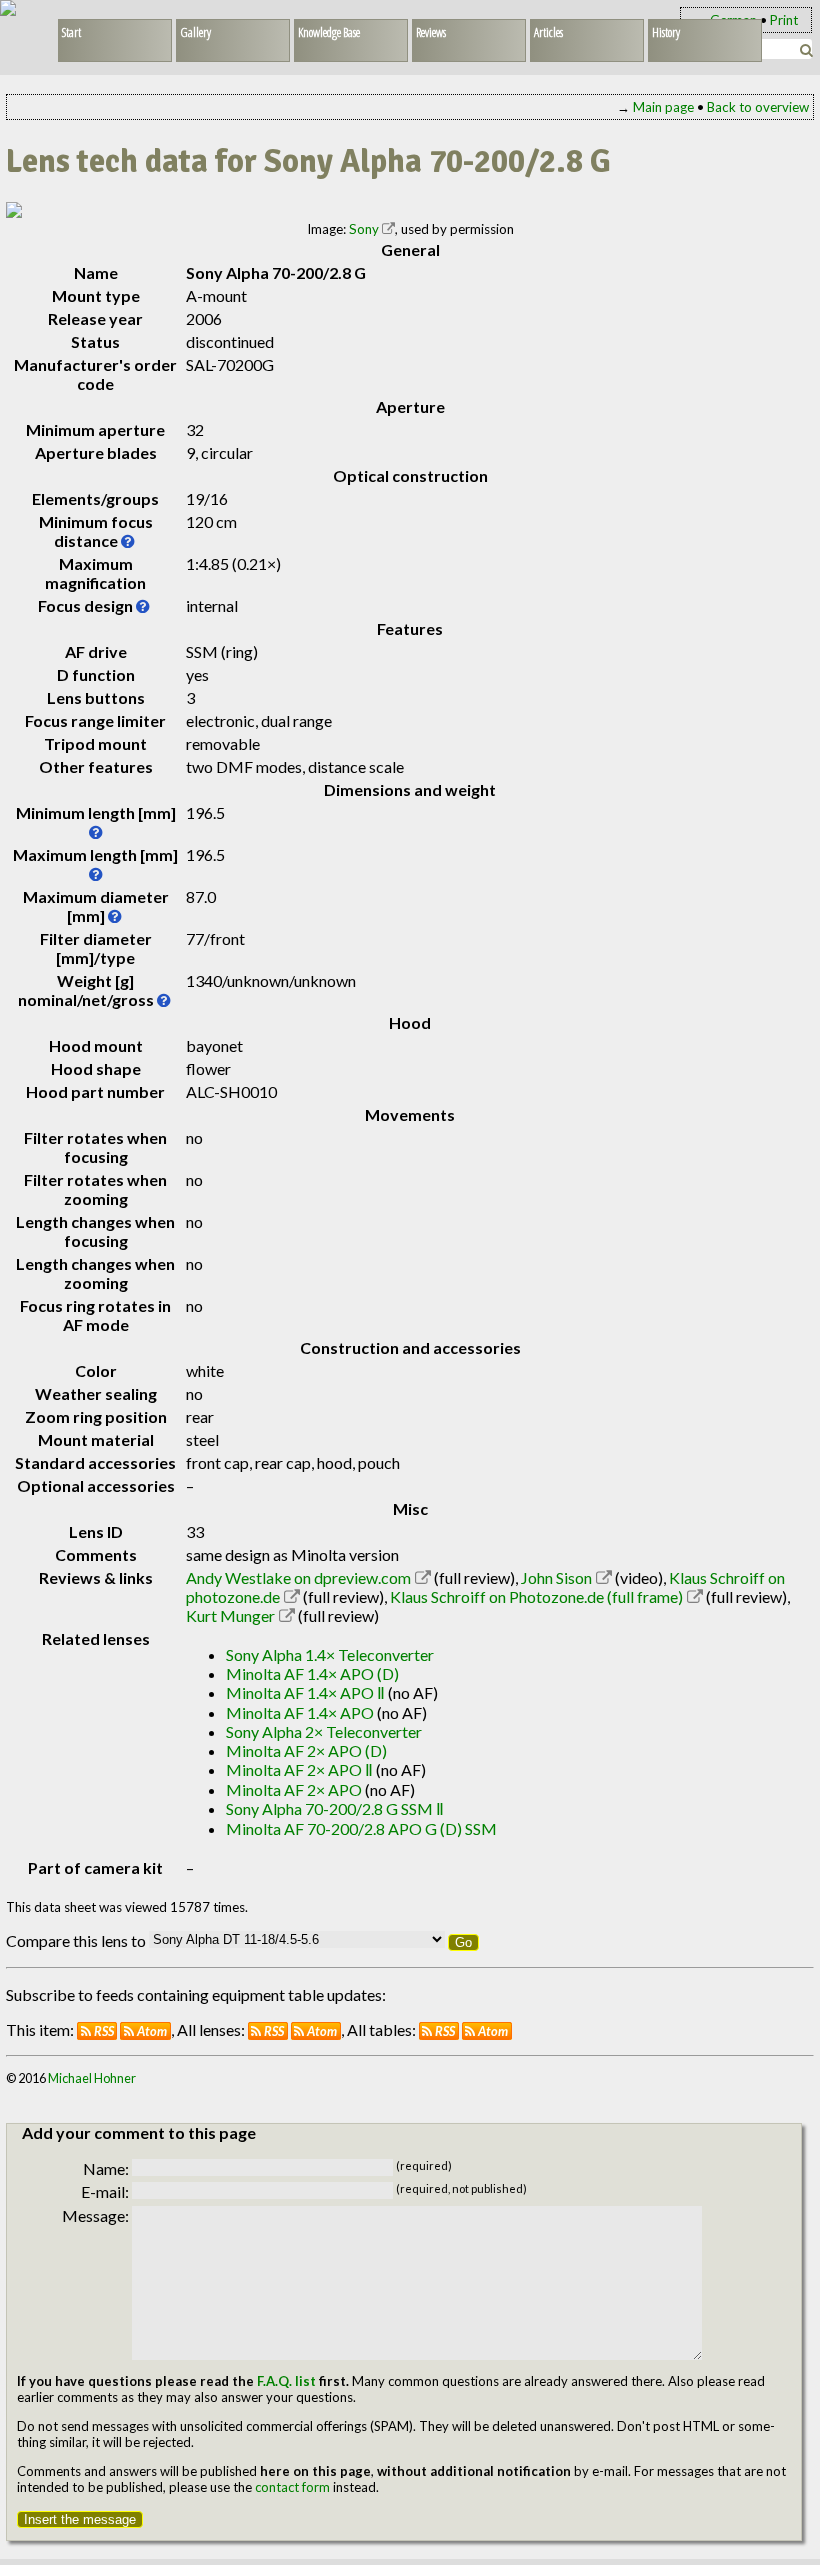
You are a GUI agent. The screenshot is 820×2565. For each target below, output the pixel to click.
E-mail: (105, 2191)
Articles (548, 32)
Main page (663, 107)
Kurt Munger (230, 1615)
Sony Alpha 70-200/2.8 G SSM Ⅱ (335, 1808)
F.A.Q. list (286, 2381)
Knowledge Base (329, 32)
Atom (152, 2031)
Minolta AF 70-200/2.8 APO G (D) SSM (361, 1828)
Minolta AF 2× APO (294, 1789)
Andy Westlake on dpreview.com (298, 1577)
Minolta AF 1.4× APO (300, 1712)
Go (463, 1942)
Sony (364, 229)
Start (71, 32)
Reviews (431, 32)
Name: (106, 2168)
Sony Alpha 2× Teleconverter (324, 1731)
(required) (424, 2165)
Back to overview (758, 107)
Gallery (195, 32)
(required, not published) (461, 2188)
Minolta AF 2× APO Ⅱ (299, 1769)
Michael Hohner (92, 2078)
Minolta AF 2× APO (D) (306, 1750)
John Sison (556, 1577)
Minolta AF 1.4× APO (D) (312, 1673)
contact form (292, 2487)
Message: (95, 2215)
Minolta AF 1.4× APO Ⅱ (305, 1692)
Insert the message (80, 2519)
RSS (104, 2031)
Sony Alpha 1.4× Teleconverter (330, 1654)
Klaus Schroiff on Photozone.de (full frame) (536, 1596)
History (666, 32)
